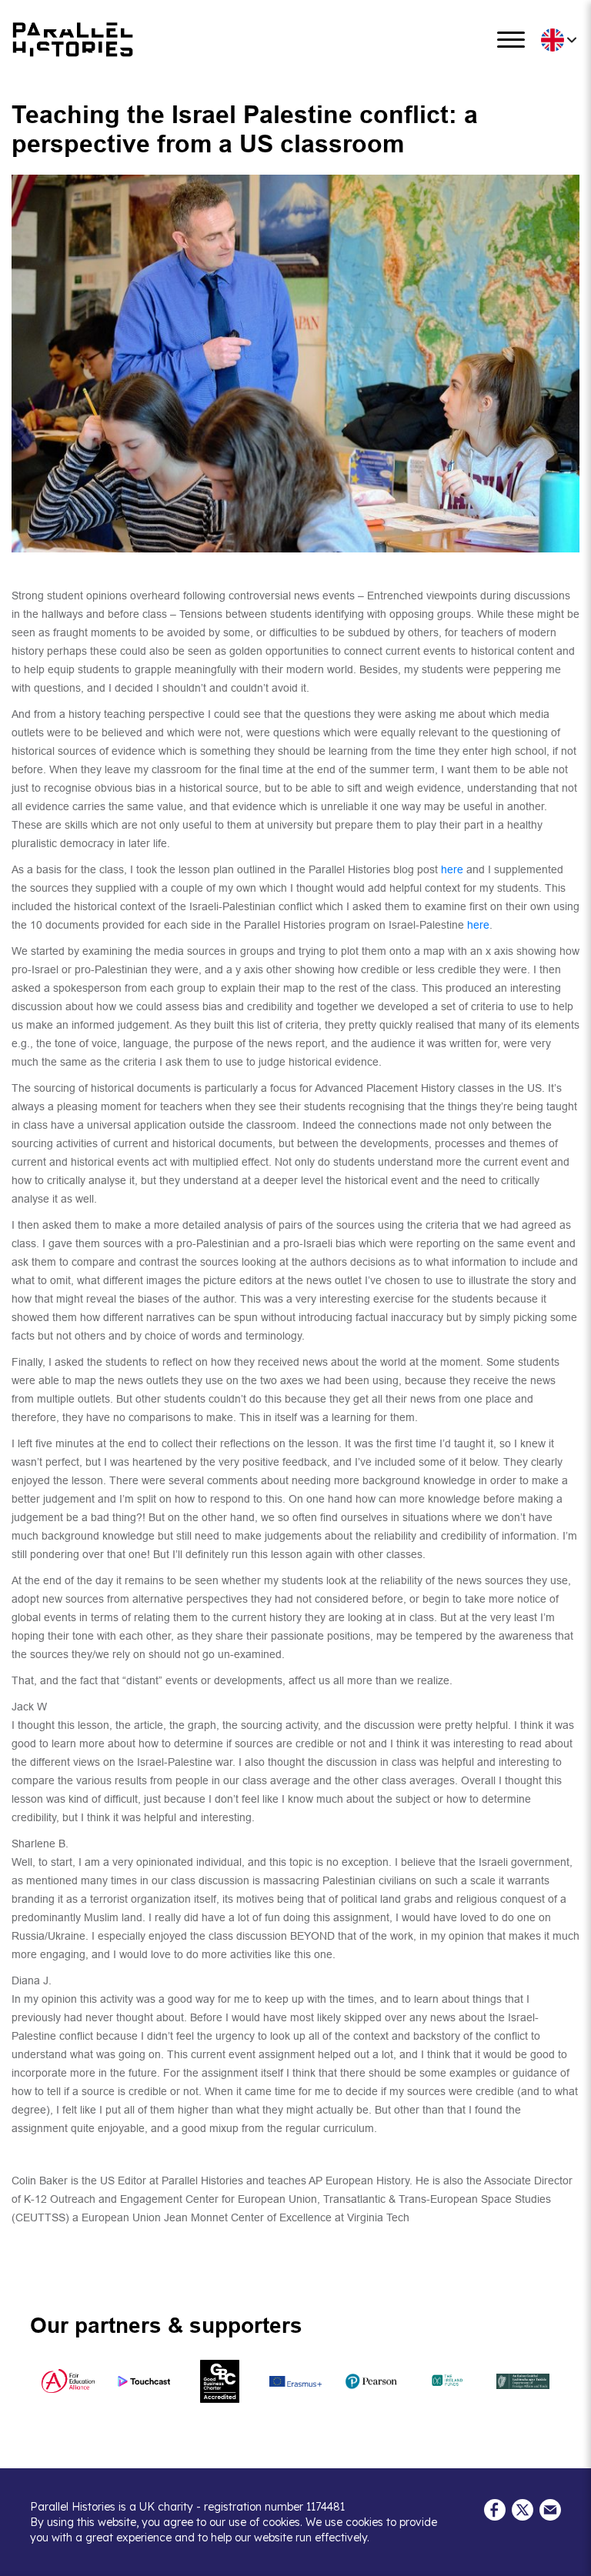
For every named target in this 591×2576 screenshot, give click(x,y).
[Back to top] (568, 2557)
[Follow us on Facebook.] (495, 2508)
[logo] (73, 40)
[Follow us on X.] (523, 2508)
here (452, 869)
